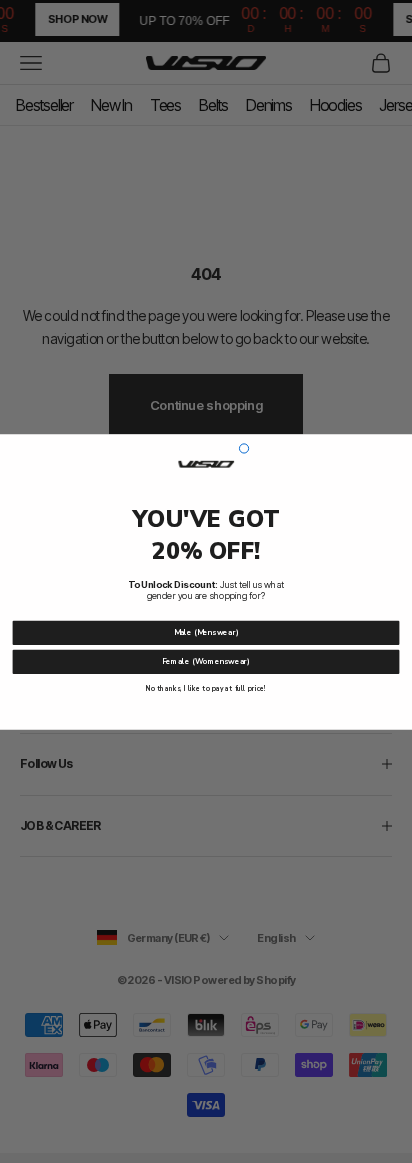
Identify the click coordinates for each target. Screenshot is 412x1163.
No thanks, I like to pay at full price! (206, 688)
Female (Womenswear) (206, 661)
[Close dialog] (243, 447)
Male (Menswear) (206, 632)
